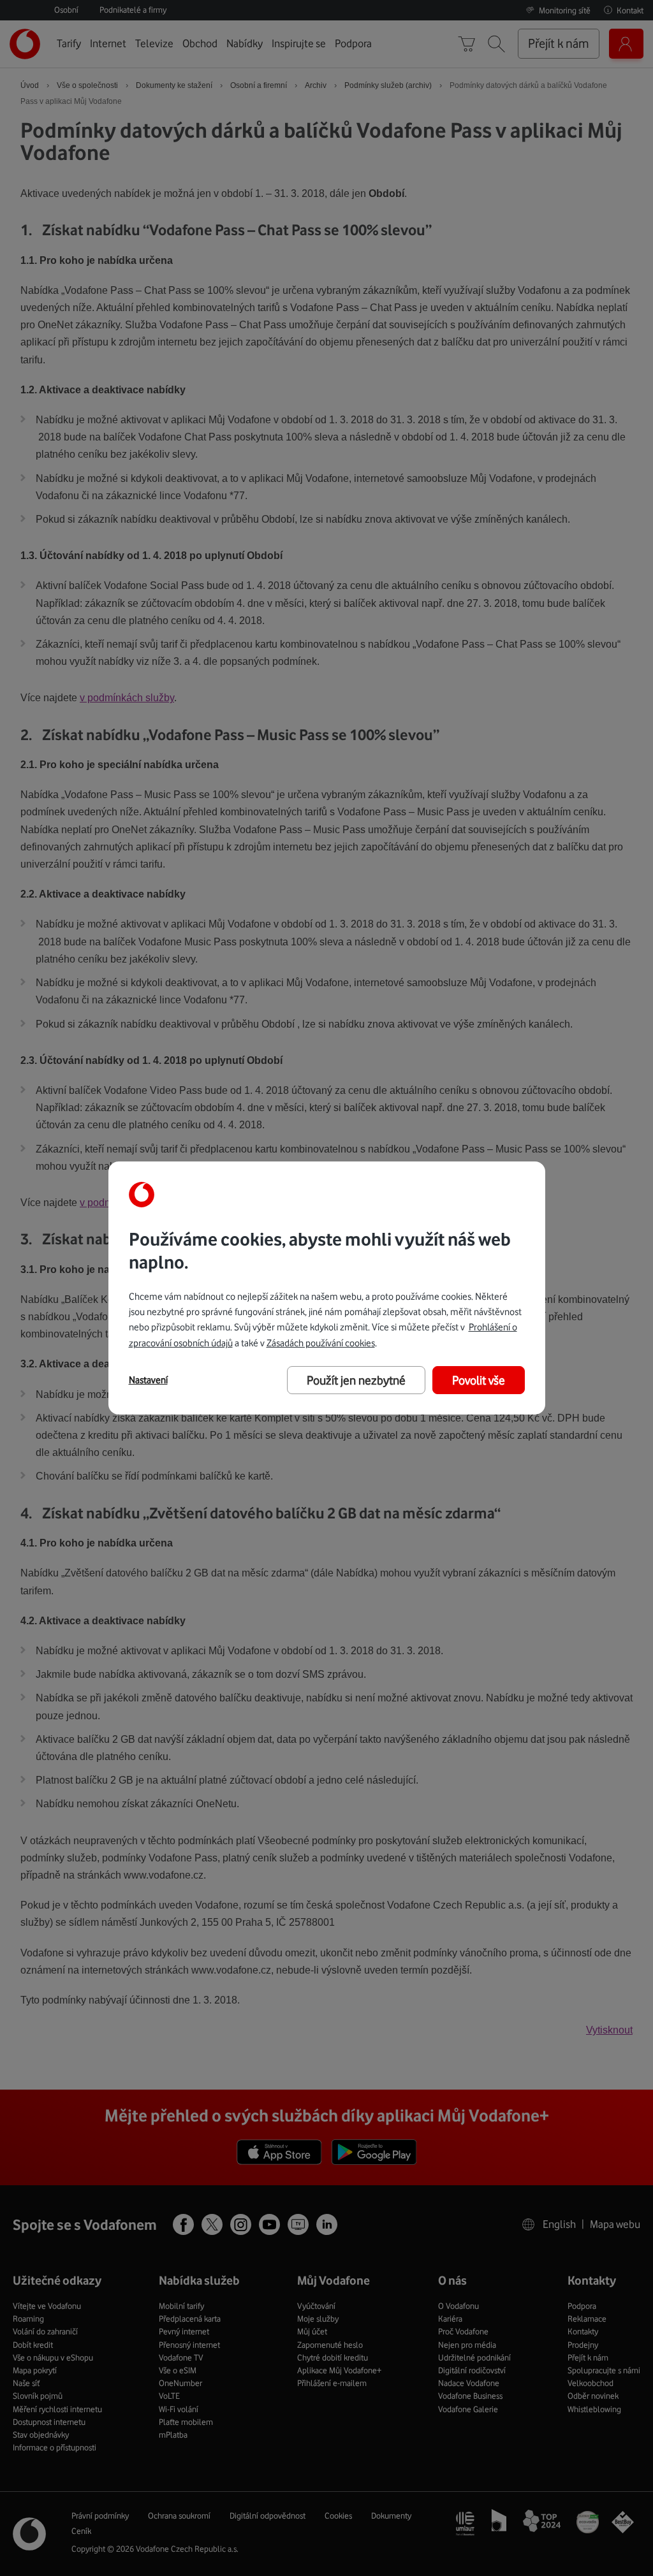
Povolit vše (479, 1380)
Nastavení (148, 1380)
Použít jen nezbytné (356, 1380)
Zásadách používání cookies (321, 1343)
